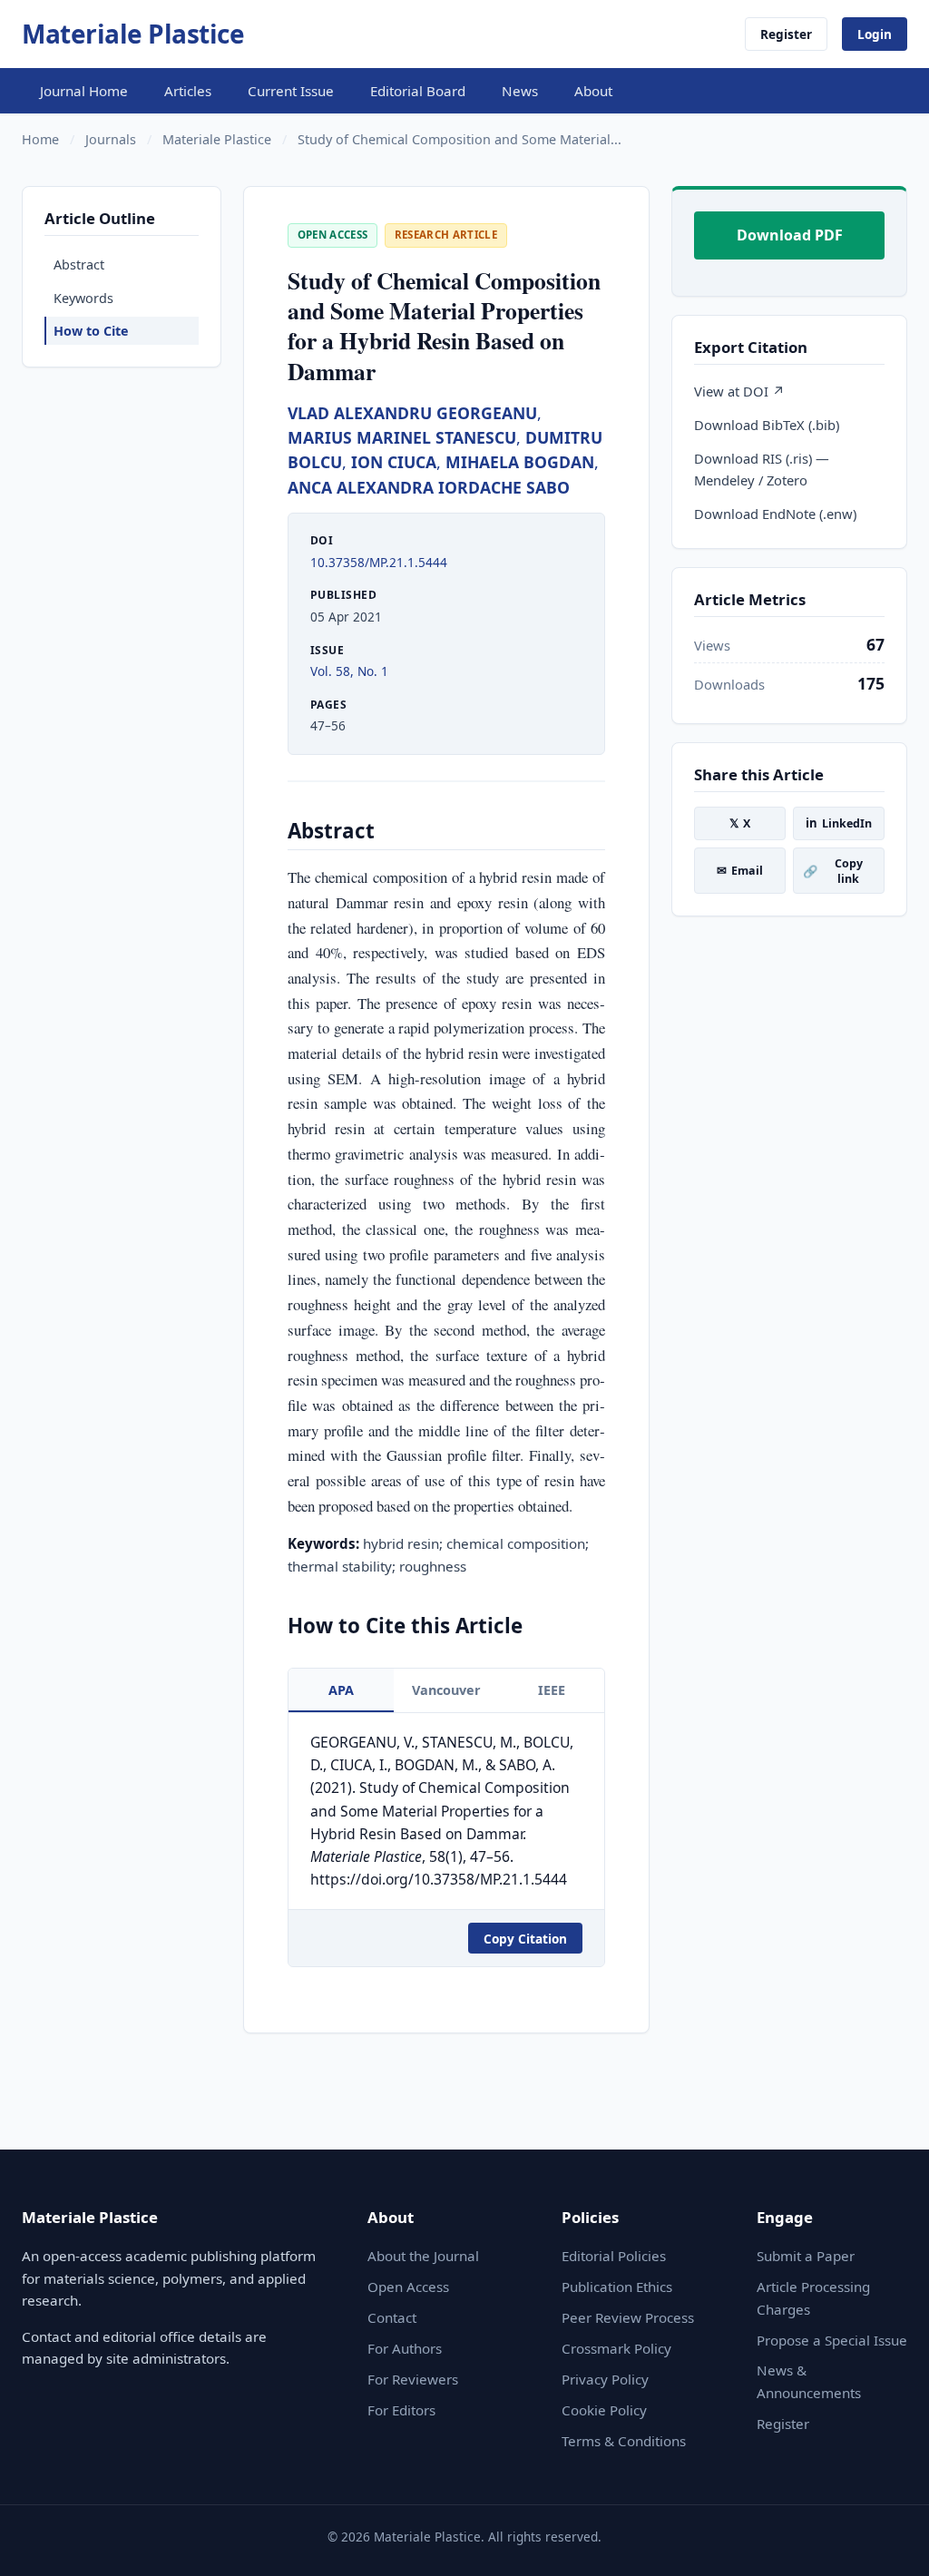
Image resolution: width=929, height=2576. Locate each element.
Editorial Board (418, 91)
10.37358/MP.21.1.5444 (379, 562)
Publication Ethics (617, 2287)
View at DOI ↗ (739, 391)
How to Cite (91, 331)
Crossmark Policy (616, 2348)
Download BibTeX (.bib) (767, 425)
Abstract (79, 264)
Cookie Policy (604, 2410)
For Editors (401, 2410)
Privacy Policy (605, 2379)
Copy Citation (525, 1939)
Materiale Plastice (133, 34)
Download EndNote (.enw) (775, 514)
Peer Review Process (628, 2317)
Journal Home (84, 91)
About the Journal (423, 2256)
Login (875, 34)
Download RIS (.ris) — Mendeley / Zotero (762, 469)
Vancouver (446, 1690)
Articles (188, 91)
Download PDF (790, 235)
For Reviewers (413, 2379)
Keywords (83, 298)
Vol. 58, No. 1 (349, 671)
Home (40, 139)
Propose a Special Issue (832, 2340)
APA (341, 1690)
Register (786, 34)
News (520, 91)
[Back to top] (887, 2542)
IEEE (552, 1690)
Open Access (408, 2287)
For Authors (405, 2348)
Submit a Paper (806, 2256)
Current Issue (291, 91)
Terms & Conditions (624, 2441)
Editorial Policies (614, 2256)
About (593, 91)
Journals (111, 139)
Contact (392, 2317)
